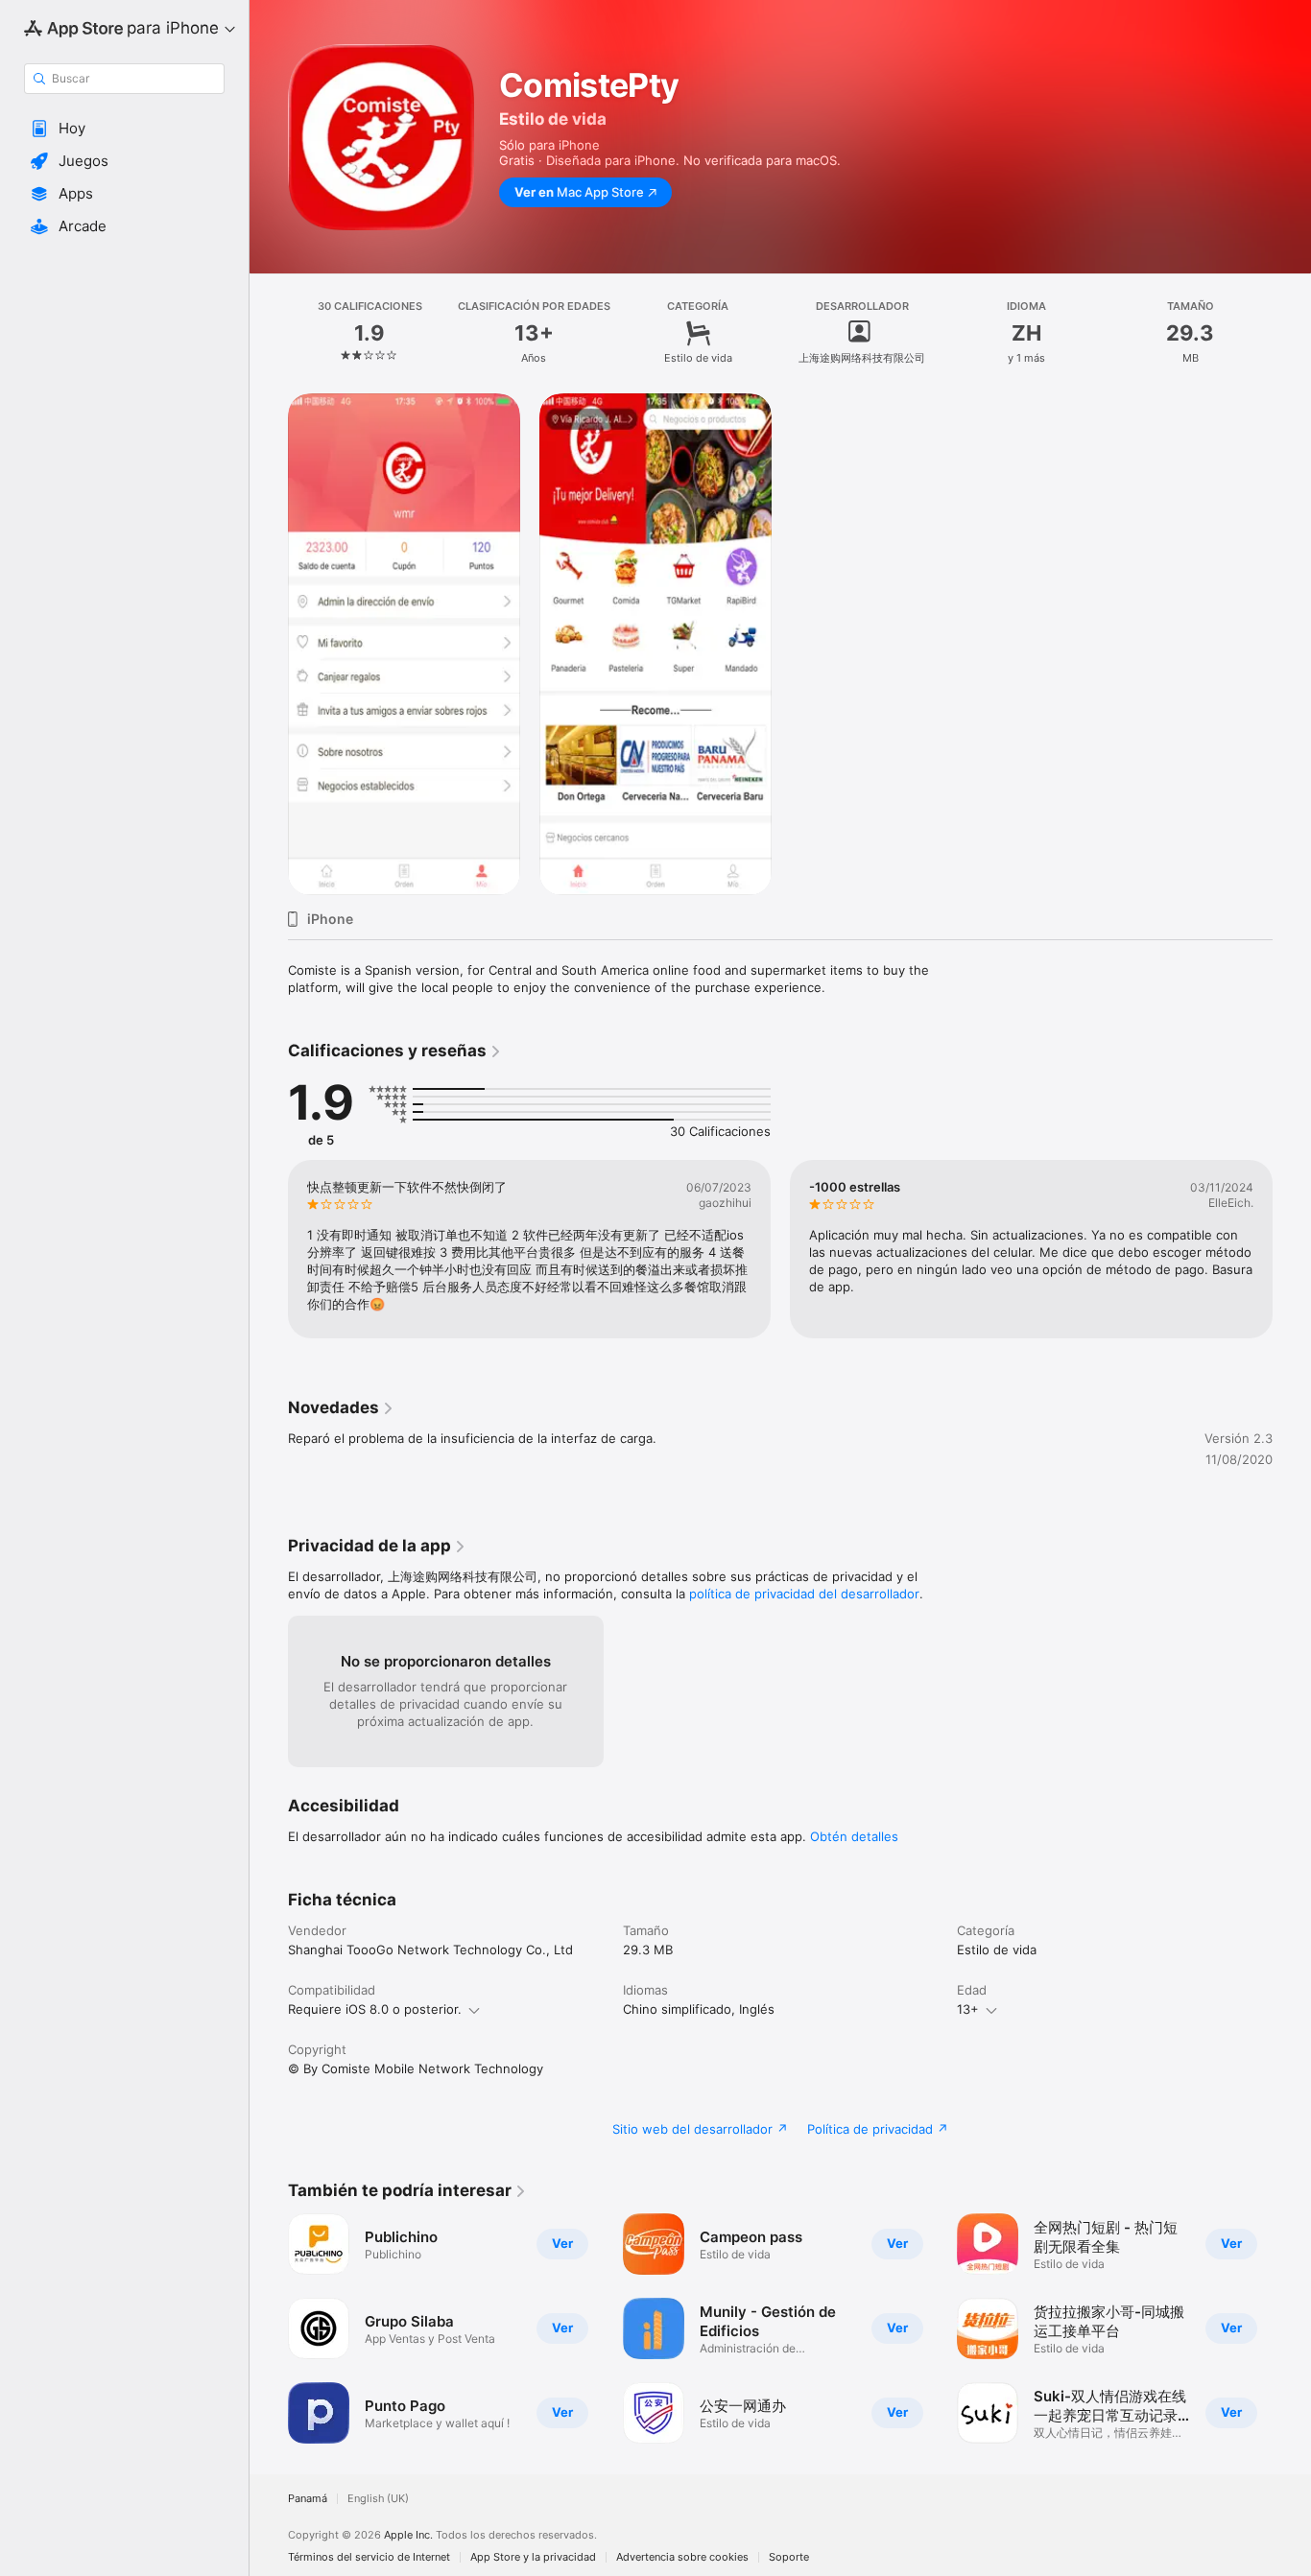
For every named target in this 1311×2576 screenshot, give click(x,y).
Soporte (789, 2557)
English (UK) (378, 2499)
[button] (124, 129)
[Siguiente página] (1292, 1249)
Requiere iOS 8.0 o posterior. (375, 2009)
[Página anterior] (269, 1249)
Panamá (308, 2499)
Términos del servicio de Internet (369, 2557)
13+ (968, 2009)
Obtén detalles (854, 1836)
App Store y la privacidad (533, 2557)
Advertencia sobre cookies (682, 2557)
